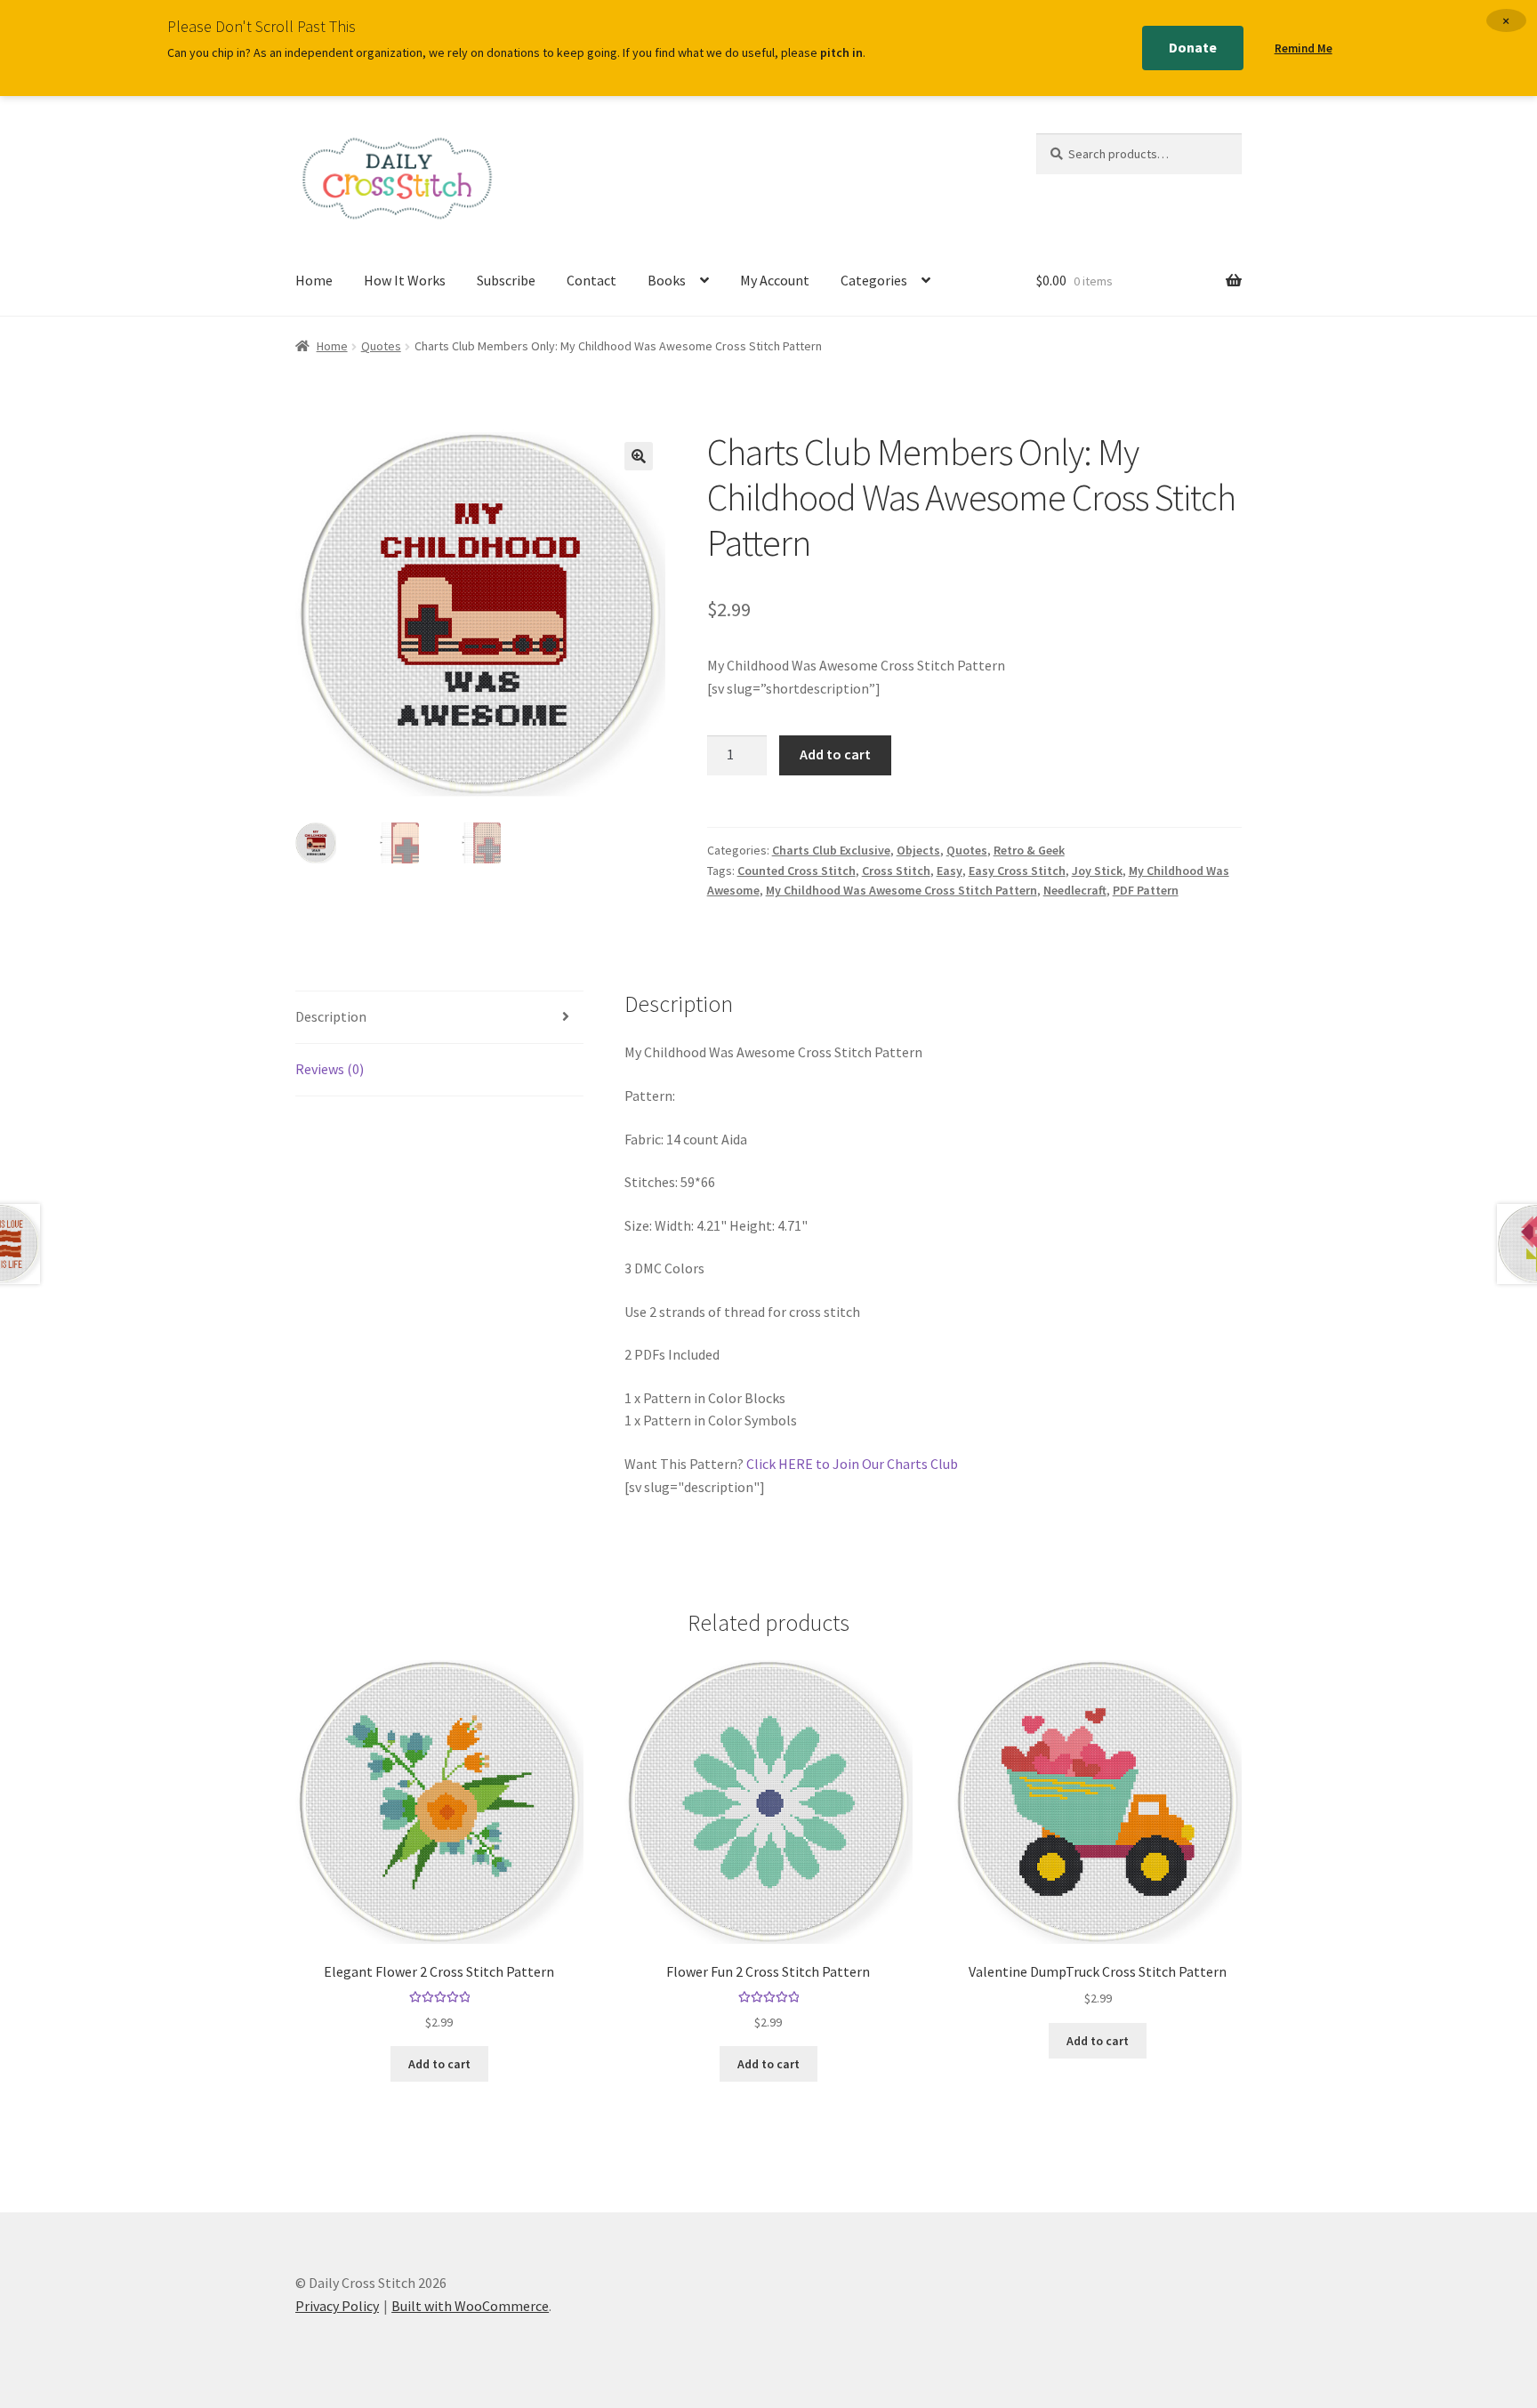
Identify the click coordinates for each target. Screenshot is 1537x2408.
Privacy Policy (337, 2306)
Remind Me (1304, 48)
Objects (918, 850)
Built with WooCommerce (470, 2306)
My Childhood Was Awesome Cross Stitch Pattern (901, 890)
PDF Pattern (1146, 890)
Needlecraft (1075, 890)
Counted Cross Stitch (797, 871)
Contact (591, 280)
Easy (950, 871)
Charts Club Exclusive (831, 850)
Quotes (381, 346)
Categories (874, 280)
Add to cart (835, 754)
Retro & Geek (1029, 850)
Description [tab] (331, 1016)
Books (667, 280)
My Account (775, 280)
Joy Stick (1097, 871)
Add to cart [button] (439, 2064)
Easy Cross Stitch (1017, 871)
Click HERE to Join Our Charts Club (852, 1464)
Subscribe (506, 280)
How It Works (405, 280)
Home (314, 280)
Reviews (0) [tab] (330, 1069)
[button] (639, 456)
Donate (1193, 47)
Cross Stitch (896, 871)
